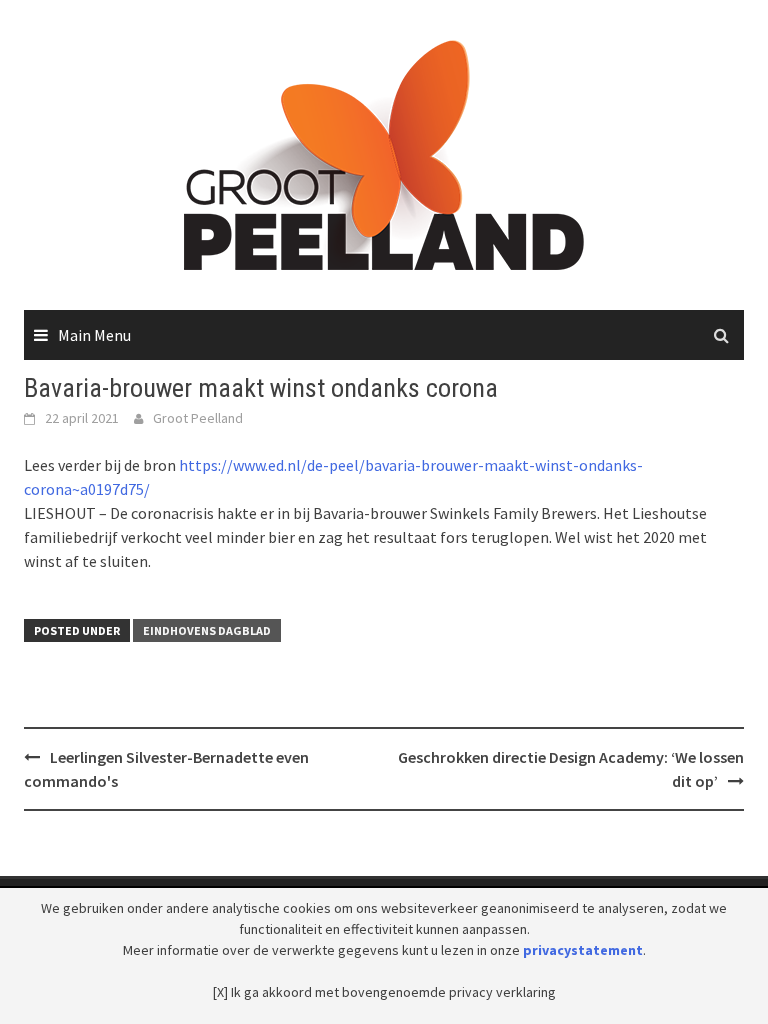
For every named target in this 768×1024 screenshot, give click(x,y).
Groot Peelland (198, 418)
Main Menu (94, 335)
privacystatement (583, 950)
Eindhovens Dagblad (207, 630)
